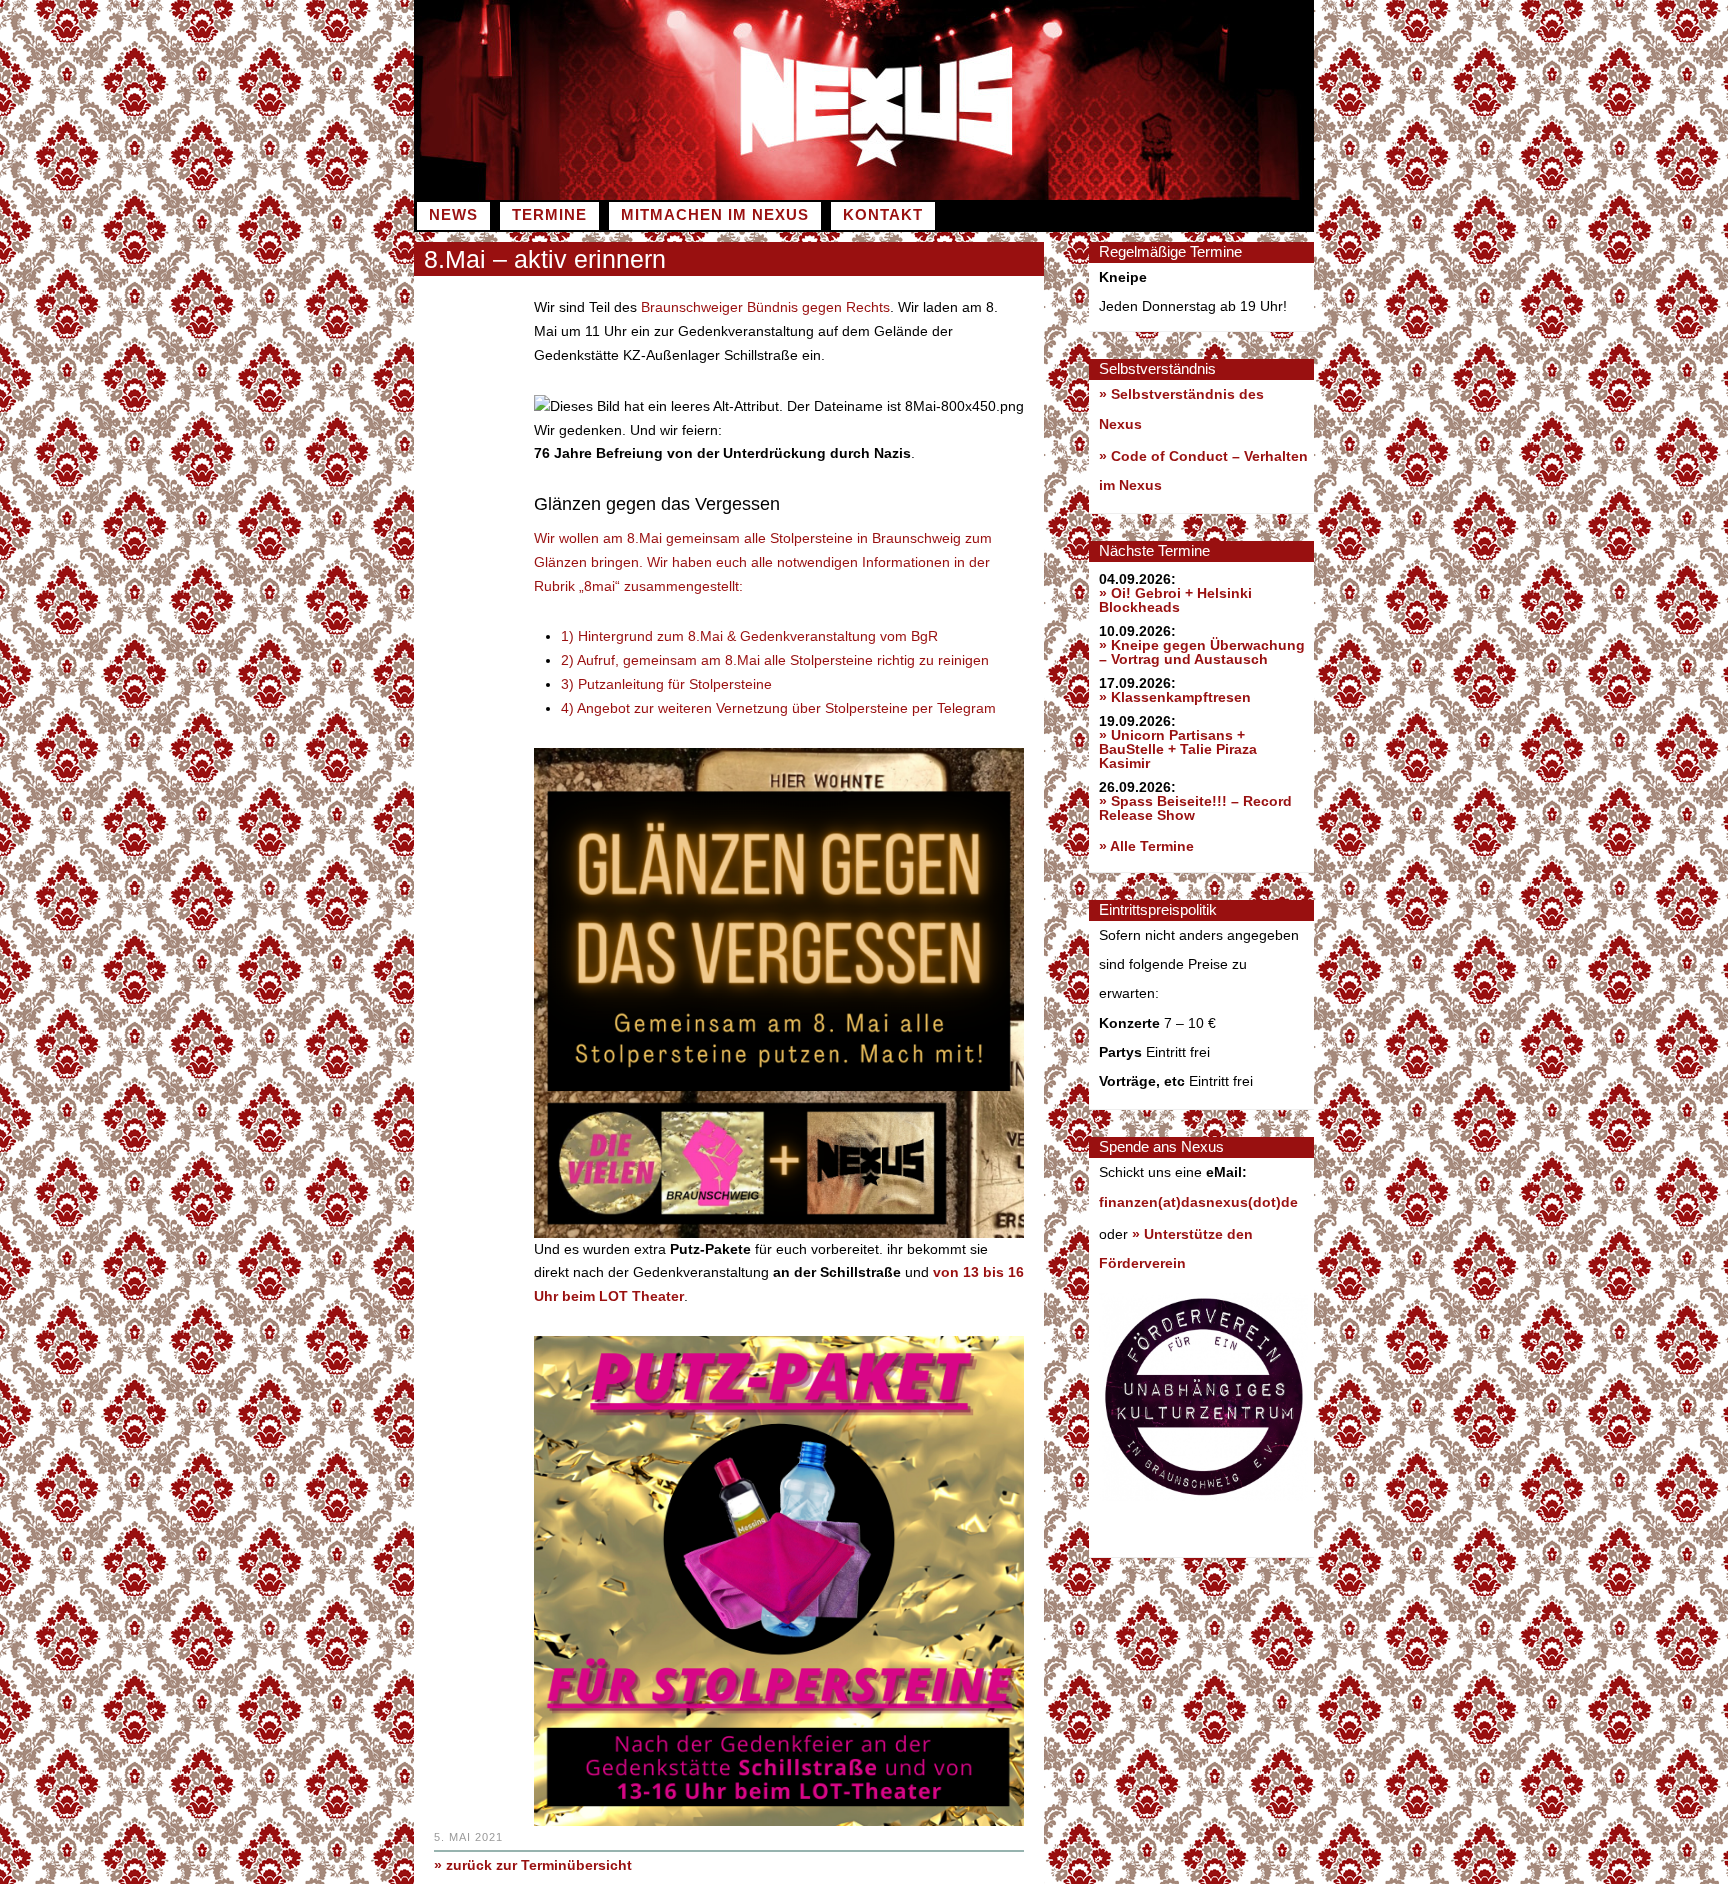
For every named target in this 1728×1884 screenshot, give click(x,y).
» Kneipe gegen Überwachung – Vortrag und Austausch (1202, 652)
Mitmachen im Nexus (715, 215)
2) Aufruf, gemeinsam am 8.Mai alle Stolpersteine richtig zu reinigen (775, 660)
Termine (549, 215)
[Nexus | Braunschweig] (1089, 195)
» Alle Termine (1146, 846)
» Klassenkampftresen (1175, 697)
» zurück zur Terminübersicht (533, 1865)
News (453, 215)
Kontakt (883, 215)
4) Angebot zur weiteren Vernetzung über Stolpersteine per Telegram (778, 708)
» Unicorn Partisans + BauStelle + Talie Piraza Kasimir (1178, 749)
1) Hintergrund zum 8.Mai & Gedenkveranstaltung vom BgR (749, 636)
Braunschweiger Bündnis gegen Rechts (765, 307)
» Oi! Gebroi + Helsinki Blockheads (1175, 600)
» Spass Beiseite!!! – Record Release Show (1195, 808)
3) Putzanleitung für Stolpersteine (666, 684)
